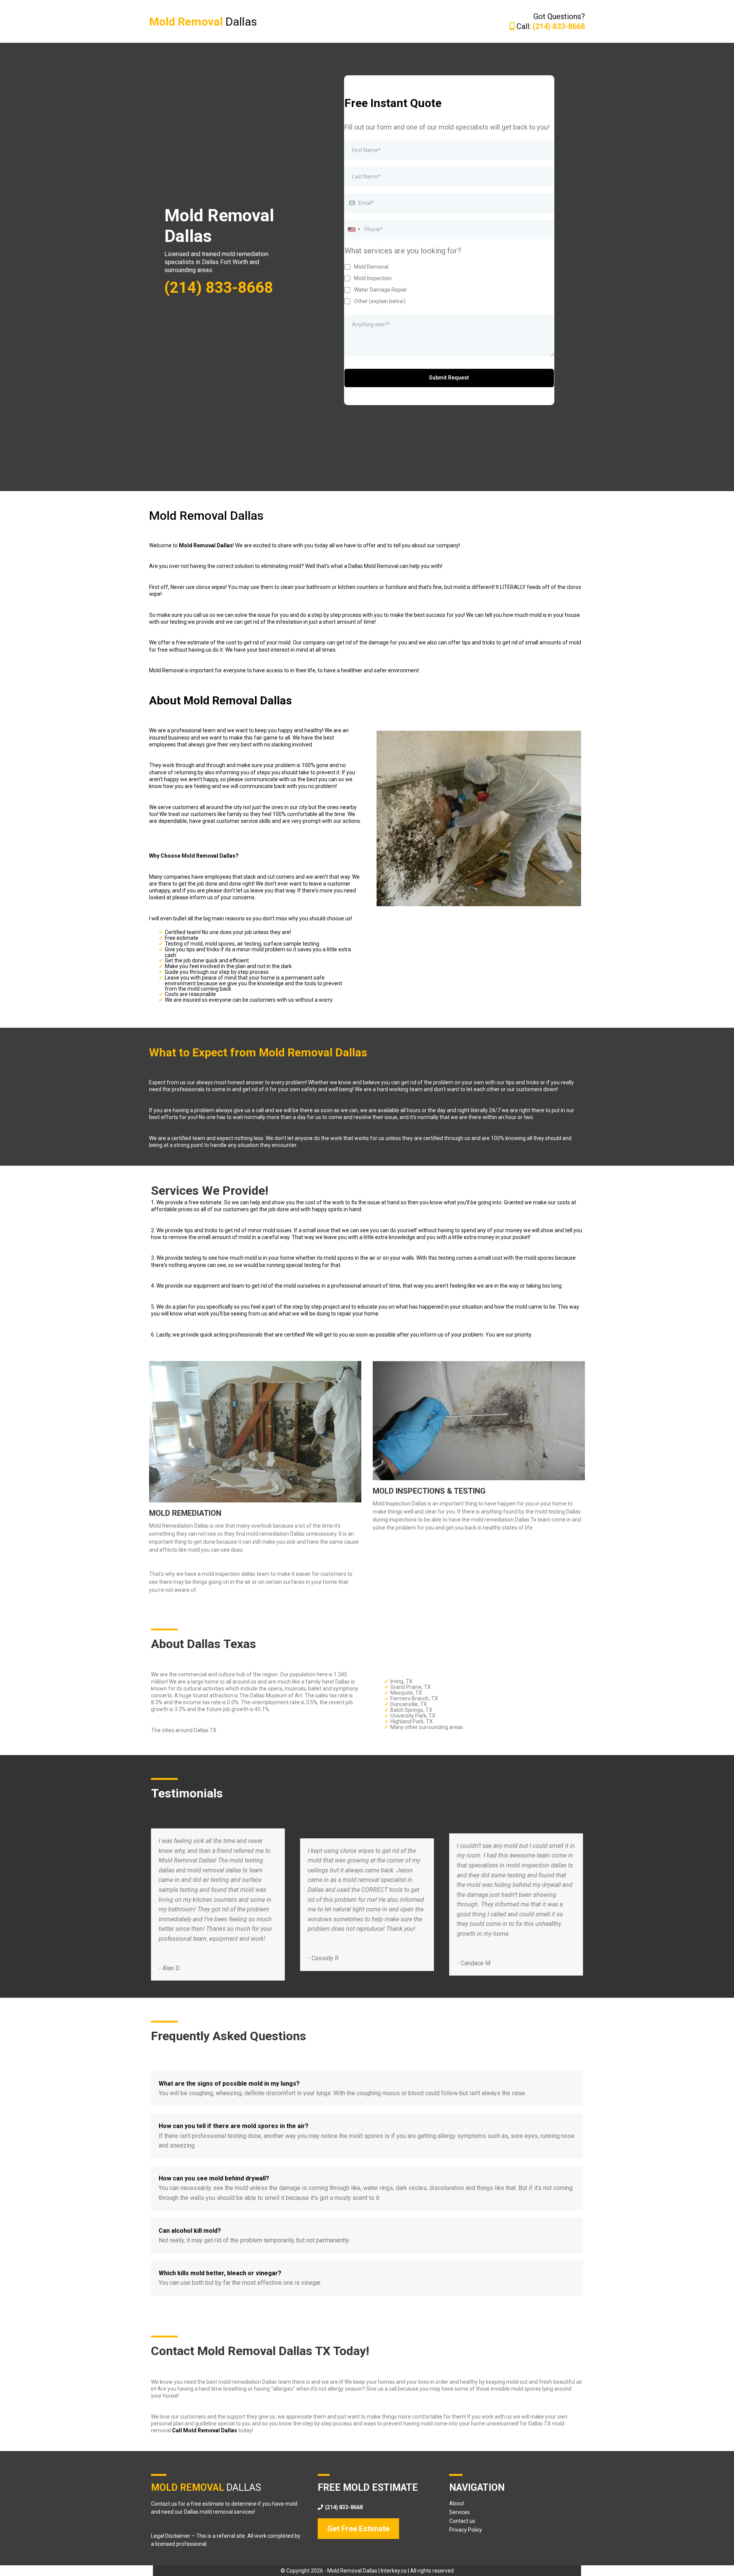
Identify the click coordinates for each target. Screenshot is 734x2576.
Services (460, 2512)
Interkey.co (394, 2571)
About (457, 2503)
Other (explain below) (380, 301)
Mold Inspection (373, 278)
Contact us (462, 2521)
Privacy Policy (466, 2530)
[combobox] (354, 230)
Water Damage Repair (381, 290)
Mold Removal (371, 267)
